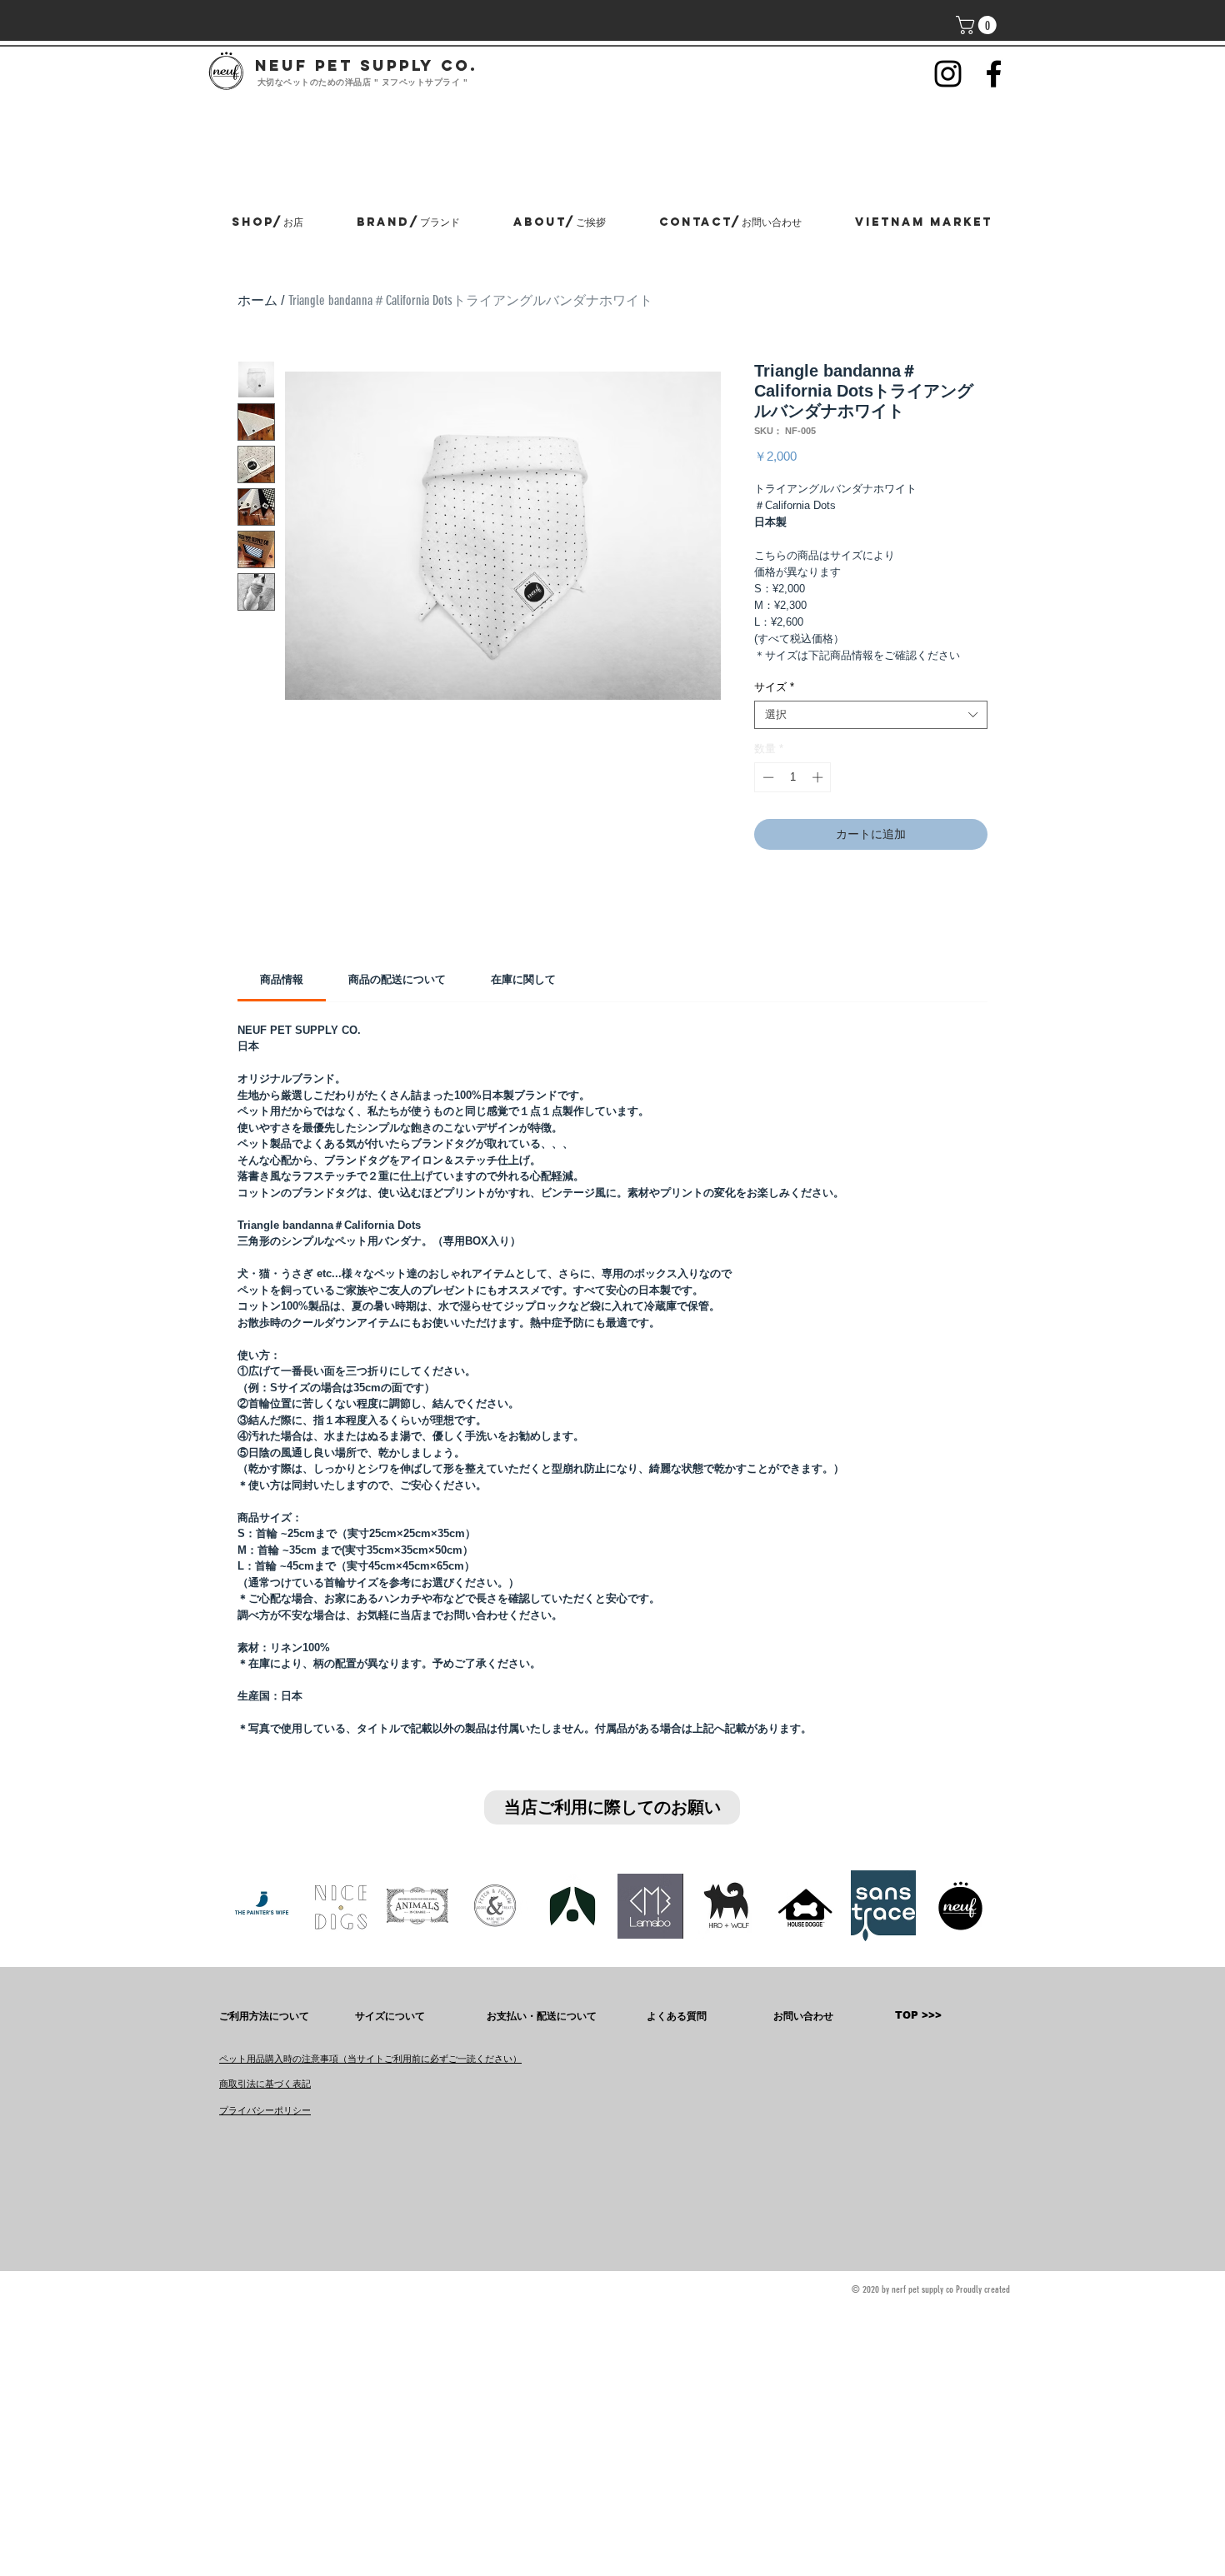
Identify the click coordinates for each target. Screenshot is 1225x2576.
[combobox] (871, 715)
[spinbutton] (793, 777)
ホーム (257, 300)
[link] (282, 979)
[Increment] (819, 777)
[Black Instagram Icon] (948, 74)
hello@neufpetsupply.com (284, 2552)
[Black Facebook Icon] (994, 74)
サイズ (774, 687)
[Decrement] (767, 777)
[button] (978, 25)
